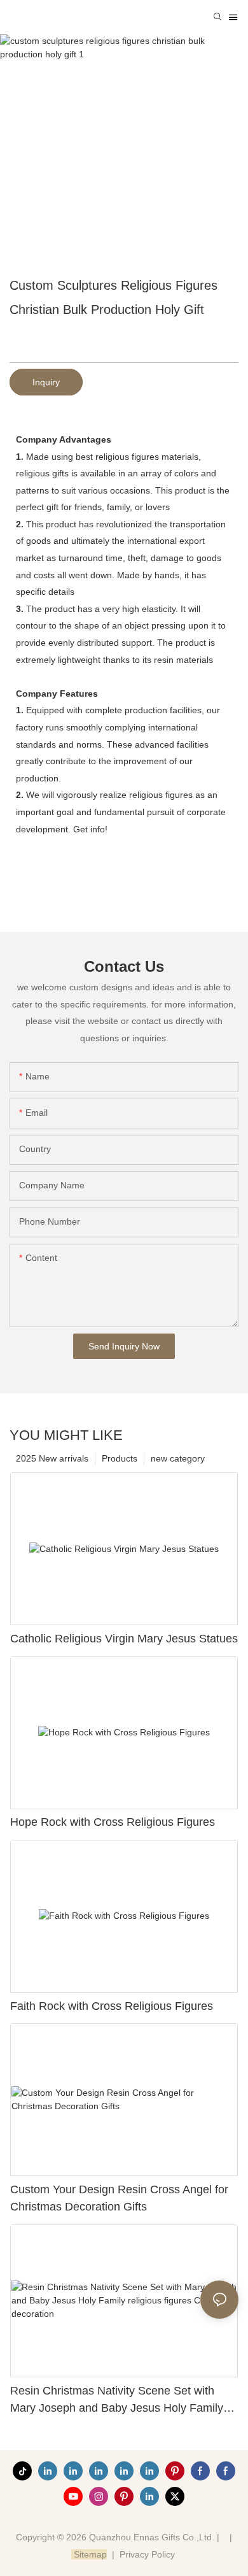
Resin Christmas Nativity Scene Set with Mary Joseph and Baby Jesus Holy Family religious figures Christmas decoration (117, 2401)
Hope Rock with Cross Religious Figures (113, 1822)
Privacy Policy (147, 2554)
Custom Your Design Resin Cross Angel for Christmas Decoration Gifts (119, 2198)
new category (178, 1458)
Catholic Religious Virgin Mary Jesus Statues (124, 1639)
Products (120, 1458)
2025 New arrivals (52, 1458)
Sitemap (89, 2554)
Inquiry (46, 382)
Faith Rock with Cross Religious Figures (112, 2006)
